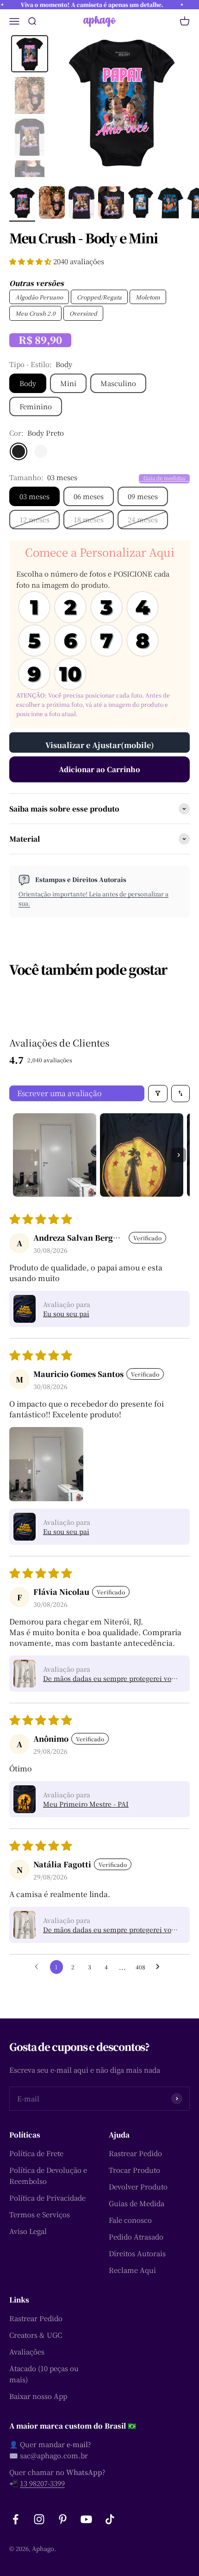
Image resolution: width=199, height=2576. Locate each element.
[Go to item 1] (55, 1155)
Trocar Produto (134, 2170)
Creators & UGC (36, 2335)
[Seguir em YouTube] (86, 2519)
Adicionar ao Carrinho (99, 769)
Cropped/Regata (99, 297)
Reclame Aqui (132, 2270)
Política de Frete (36, 2153)
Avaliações (27, 2351)
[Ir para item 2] (52, 204)
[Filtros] (158, 1094)
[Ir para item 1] (22, 204)
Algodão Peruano (39, 297)
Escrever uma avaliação (59, 1093)
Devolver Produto (138, 2186)
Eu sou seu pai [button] (66, 1313)
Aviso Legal (28, 2231)
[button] (31, 261)
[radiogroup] (99, 641)
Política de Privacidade (47, 2198)
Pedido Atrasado (136, 2237)
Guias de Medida (137, 2203)
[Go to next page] (160, 1967)
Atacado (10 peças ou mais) (44, 2374)
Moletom (148, 297)
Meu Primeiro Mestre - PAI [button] (86, 1804)
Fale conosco (130, 2220)
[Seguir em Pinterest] (63, 2519)
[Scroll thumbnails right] (179, 1155)
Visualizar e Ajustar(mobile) (100, 745)
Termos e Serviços (40, 2214)
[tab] (30, 54)
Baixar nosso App (38, 2396)
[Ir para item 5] (141, 204)
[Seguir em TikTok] (110, 2519)
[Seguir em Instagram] (39, 2519)
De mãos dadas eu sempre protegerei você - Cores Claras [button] (111, 1678)
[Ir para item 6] (170, 204)
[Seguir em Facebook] (16, 2519)
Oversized (83, 313)
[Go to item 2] (142, 1155)
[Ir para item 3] (81, 204)
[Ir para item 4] (111, 204)
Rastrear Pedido (135, 2153)
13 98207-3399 (42, 2483)
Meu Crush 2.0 (35, 313)
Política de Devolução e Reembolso (48, 2175)
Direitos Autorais (137, 2253)
